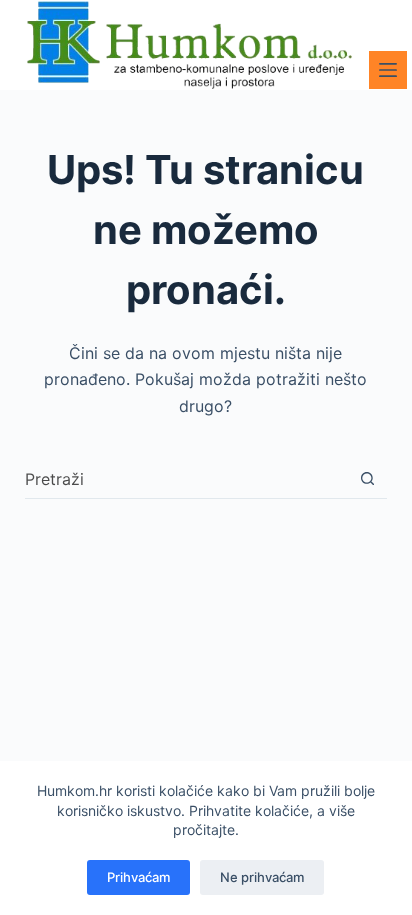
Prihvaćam (138, 877)
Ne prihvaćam (262, 877)
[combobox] (187, 479)
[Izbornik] (388, 70)
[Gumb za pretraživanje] (367, 478)
